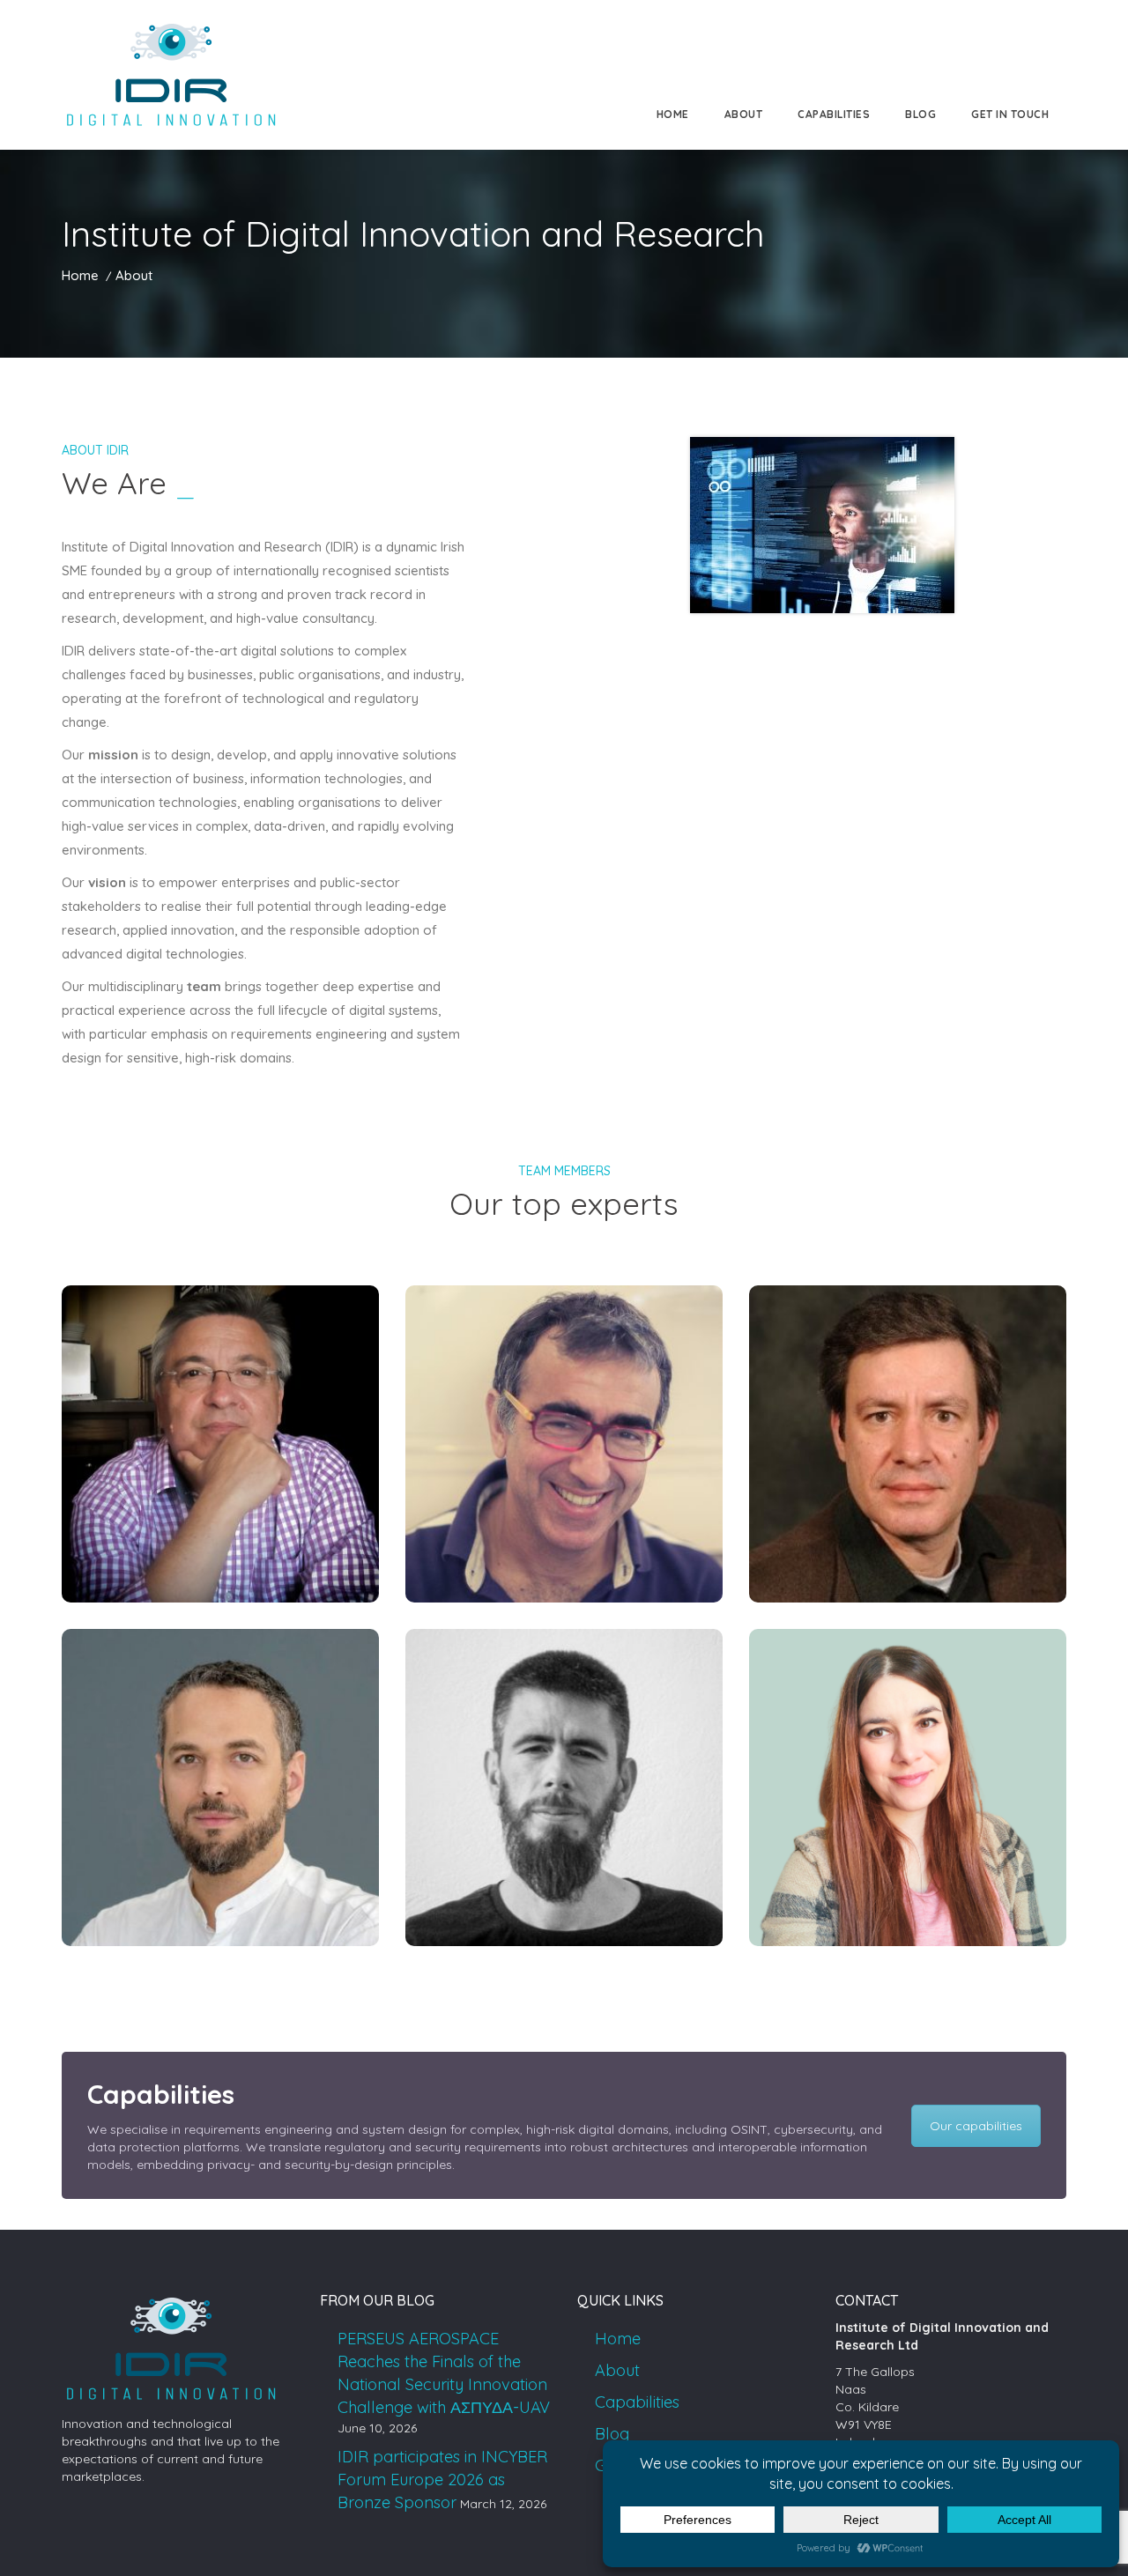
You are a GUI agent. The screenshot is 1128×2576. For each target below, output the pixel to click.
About (744, 114)
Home (673, 114)
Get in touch (1010, 114)
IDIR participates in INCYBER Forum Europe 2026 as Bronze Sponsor (442, 2480)
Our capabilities (976, 2126)
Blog (920, 114)
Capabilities (834, 114)
